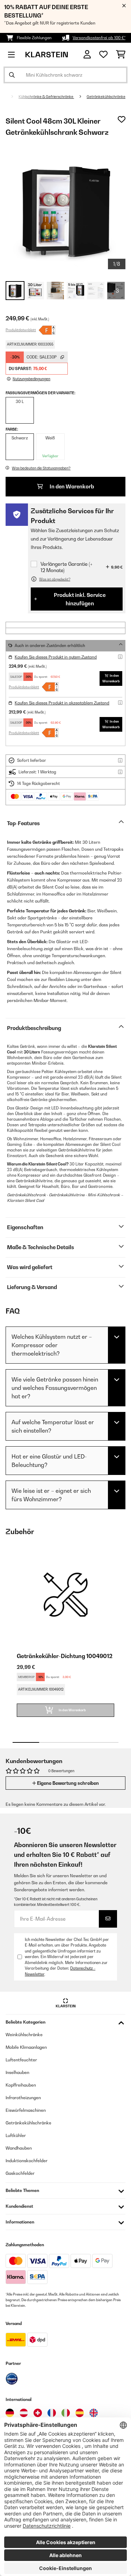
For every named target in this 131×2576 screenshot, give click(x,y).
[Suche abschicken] (12, 75)
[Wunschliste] (103, 55)
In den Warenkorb (71, 486)
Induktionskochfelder (27, 2161)
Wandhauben (19, 2148)
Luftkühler (16, 2135)
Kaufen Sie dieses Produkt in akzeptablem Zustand (62, 703)
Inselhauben (17, 2072)
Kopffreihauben (21, 2085)
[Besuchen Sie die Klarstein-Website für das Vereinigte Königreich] (94, 2413)
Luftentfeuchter (21, 2060)
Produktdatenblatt (21, 330)
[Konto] (87, 54)
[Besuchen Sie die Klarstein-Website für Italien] (66, 2413)
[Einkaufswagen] (121, 55)
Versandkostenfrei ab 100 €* (99, 38)
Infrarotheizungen (23, 2098)
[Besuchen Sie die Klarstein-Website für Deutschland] (10, 2413)
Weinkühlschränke (24, 2035)
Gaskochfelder (20, 2173)
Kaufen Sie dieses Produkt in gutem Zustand (56, 657)
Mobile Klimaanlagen (26, 2047)
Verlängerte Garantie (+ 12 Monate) (67, 567)
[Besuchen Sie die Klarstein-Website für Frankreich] (52, 2413)
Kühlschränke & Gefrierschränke (46, 97)
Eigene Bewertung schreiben (67, 1783)
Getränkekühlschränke (106, 97)
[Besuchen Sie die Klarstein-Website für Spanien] (80, 2413)
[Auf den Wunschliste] (122, 119)
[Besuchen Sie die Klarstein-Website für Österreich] (24, 2413)
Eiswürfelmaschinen (26, 2110)
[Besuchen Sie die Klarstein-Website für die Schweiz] (38, 2413)
